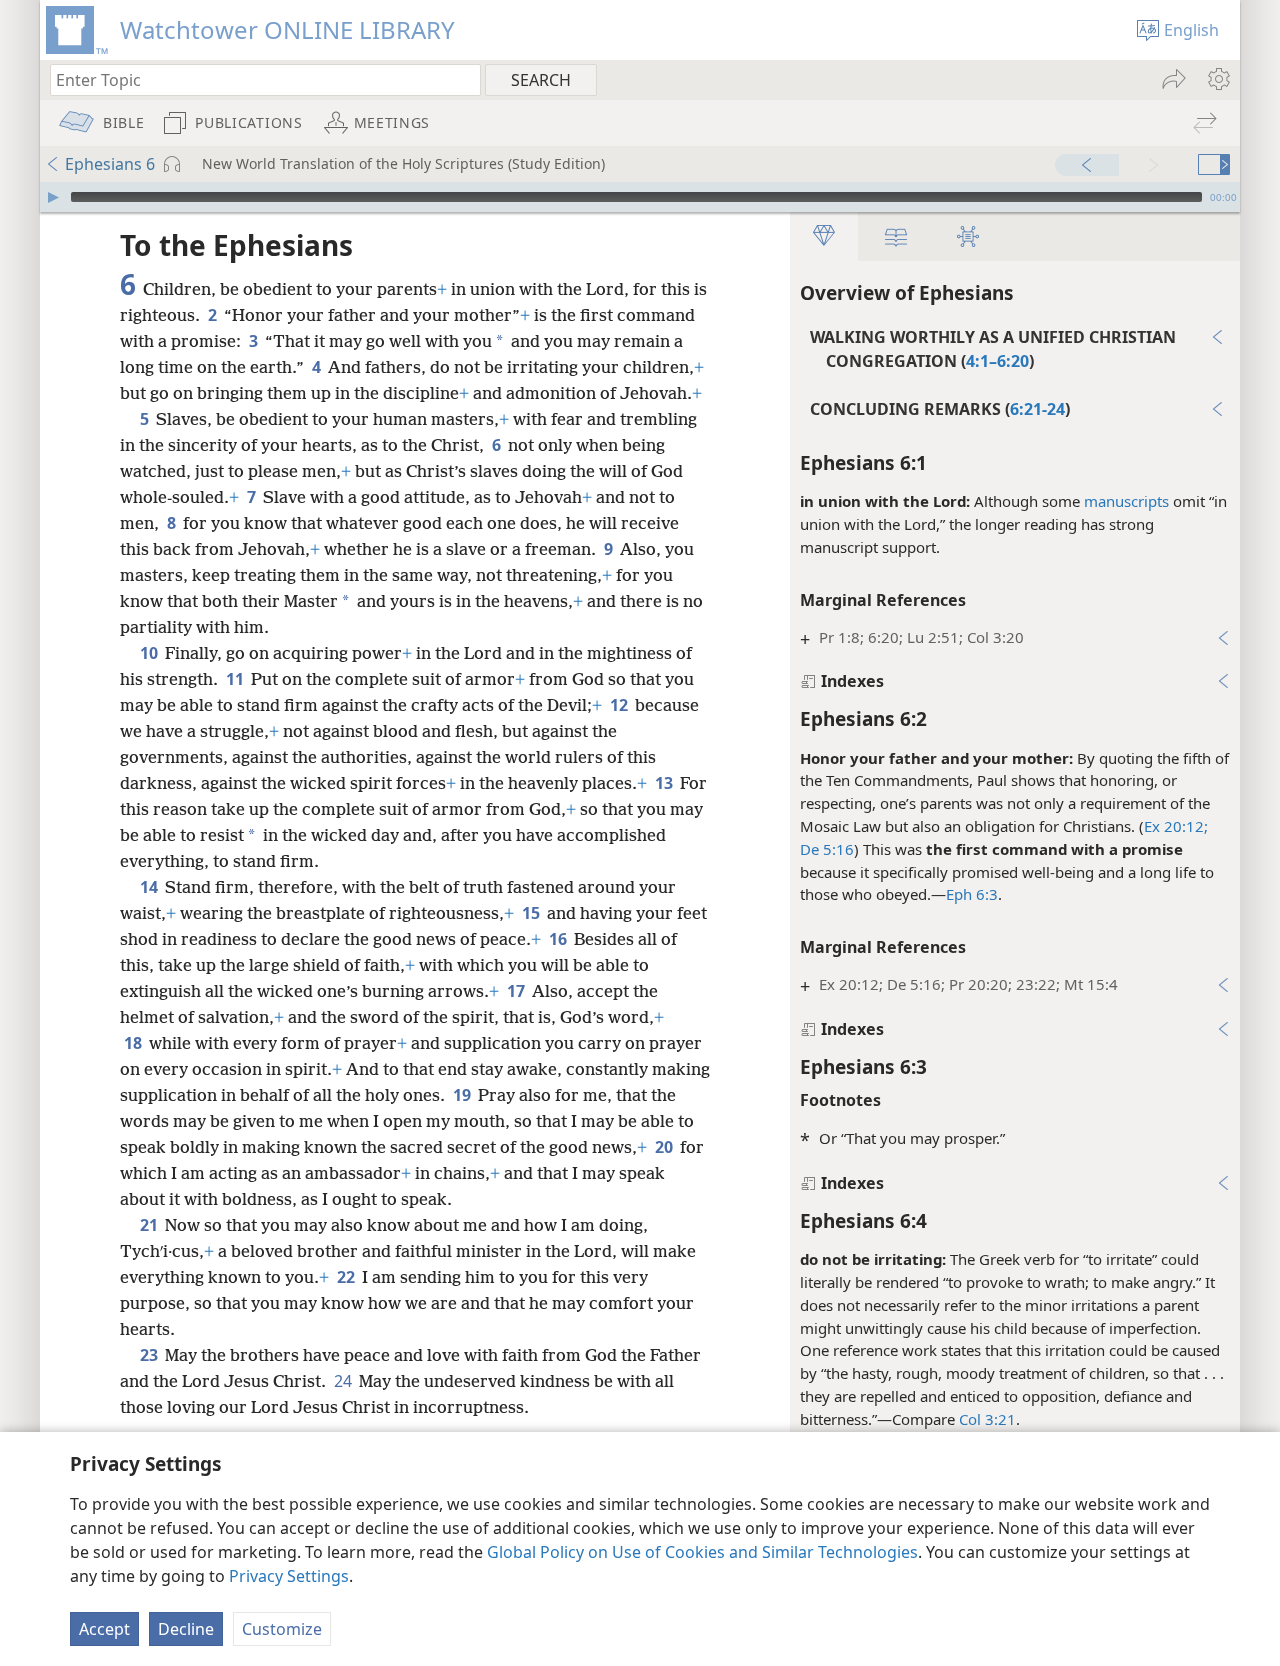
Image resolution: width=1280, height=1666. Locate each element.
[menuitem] (1217, 79)
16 (559, 939)
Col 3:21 (987, 1419)
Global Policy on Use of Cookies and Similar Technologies (702, 1552)
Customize (282, 1629)
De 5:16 (827, 849)
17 (517, 991)
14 (150, 887)
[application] (640, 197)
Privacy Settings (289, 1576)
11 (236, 679)
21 (150, 1225)
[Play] (53, 197)
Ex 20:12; (1176, 826)
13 (665, 783)
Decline (186, 1629)
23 (150, 1355)
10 (150, 653)
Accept (104, 1629)
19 (463, 1095)
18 (134, 1043)
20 (665, 1147)
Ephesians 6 (110, 164)
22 (347, 1277)
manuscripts (1126, 501)
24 (344, 1381)
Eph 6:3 (972, 894)
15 (532, 913)
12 (620, 705)
